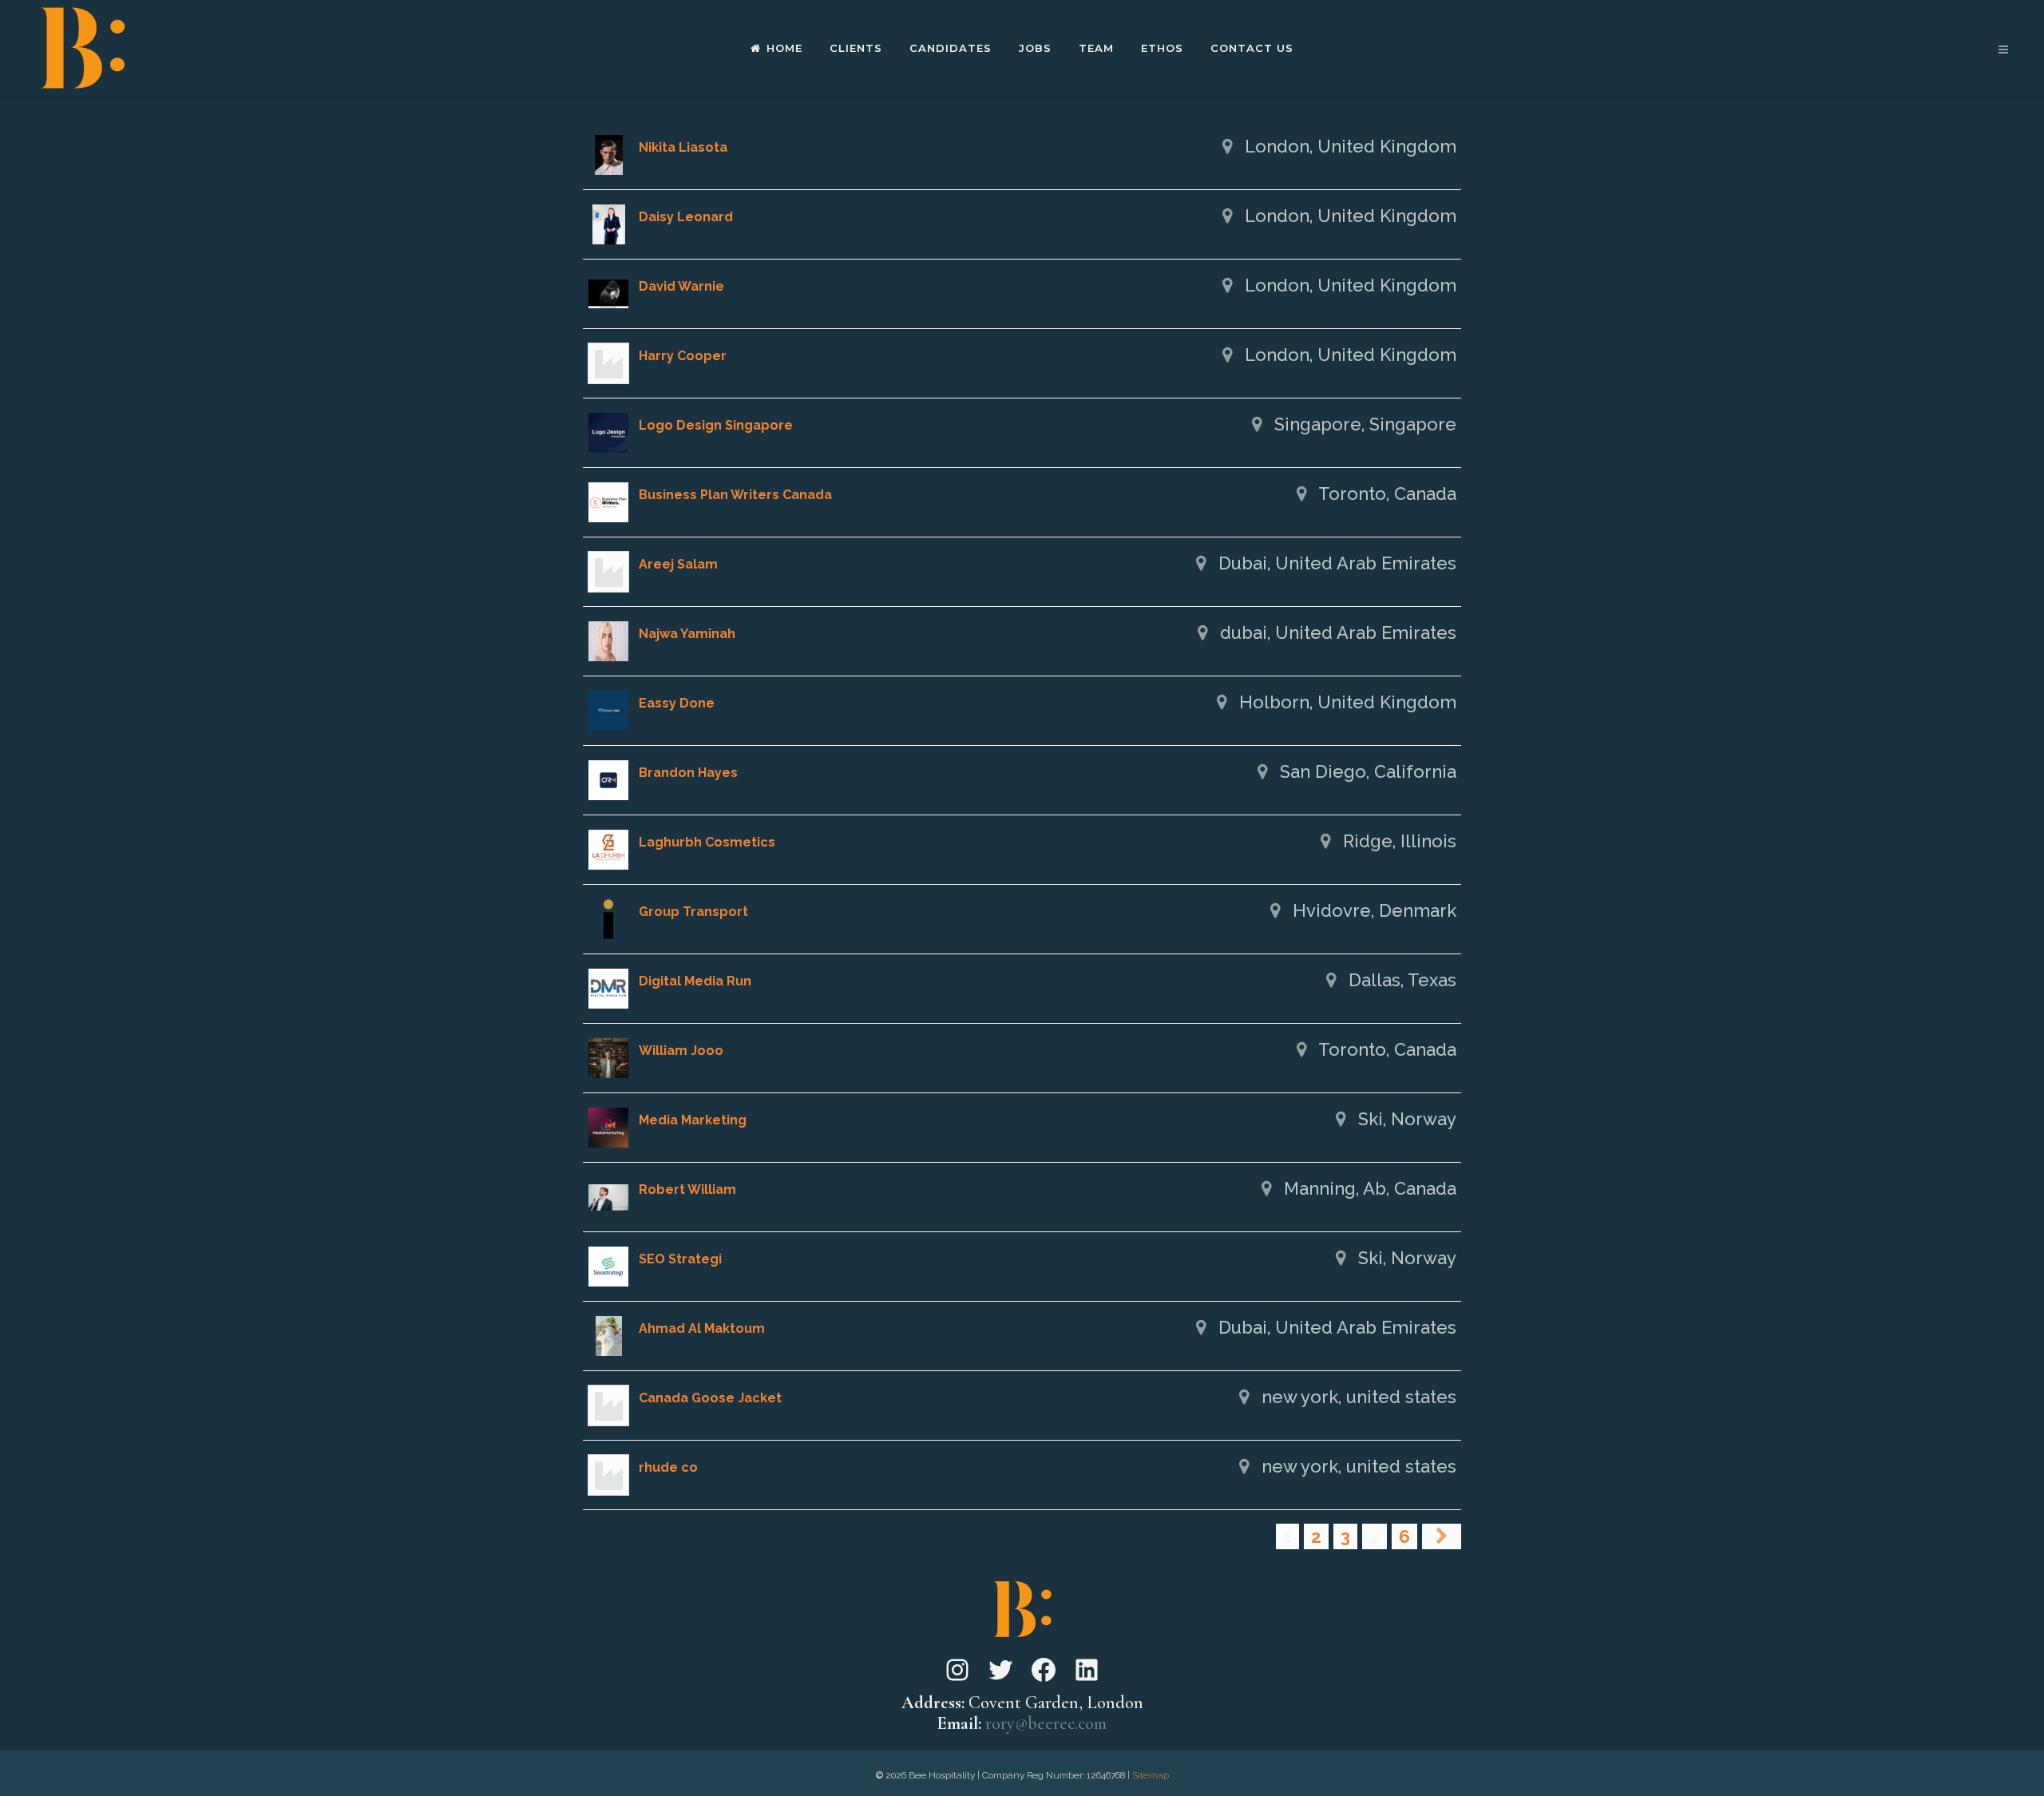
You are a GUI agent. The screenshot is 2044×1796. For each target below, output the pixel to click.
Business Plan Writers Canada (735, 495)
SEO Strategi (680, 1259)
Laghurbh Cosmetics (707, 842)
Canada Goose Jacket (710, 1398)
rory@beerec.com (1046, 1723)
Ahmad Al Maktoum (702, 1328)
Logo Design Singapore (716, 425)
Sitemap (1151, 1775)
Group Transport (693, 912)
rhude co (668, 1467)
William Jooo (681, 1051)
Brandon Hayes (688, 773)
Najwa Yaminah (687, 634)
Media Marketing (693, 1120)
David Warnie (681, 286)
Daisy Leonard (686, 217)
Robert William (687, 1189)
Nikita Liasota (683, 147)
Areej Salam (678, 564)
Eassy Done (677, 703)
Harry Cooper (683, 356)
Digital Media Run (695, 981)
